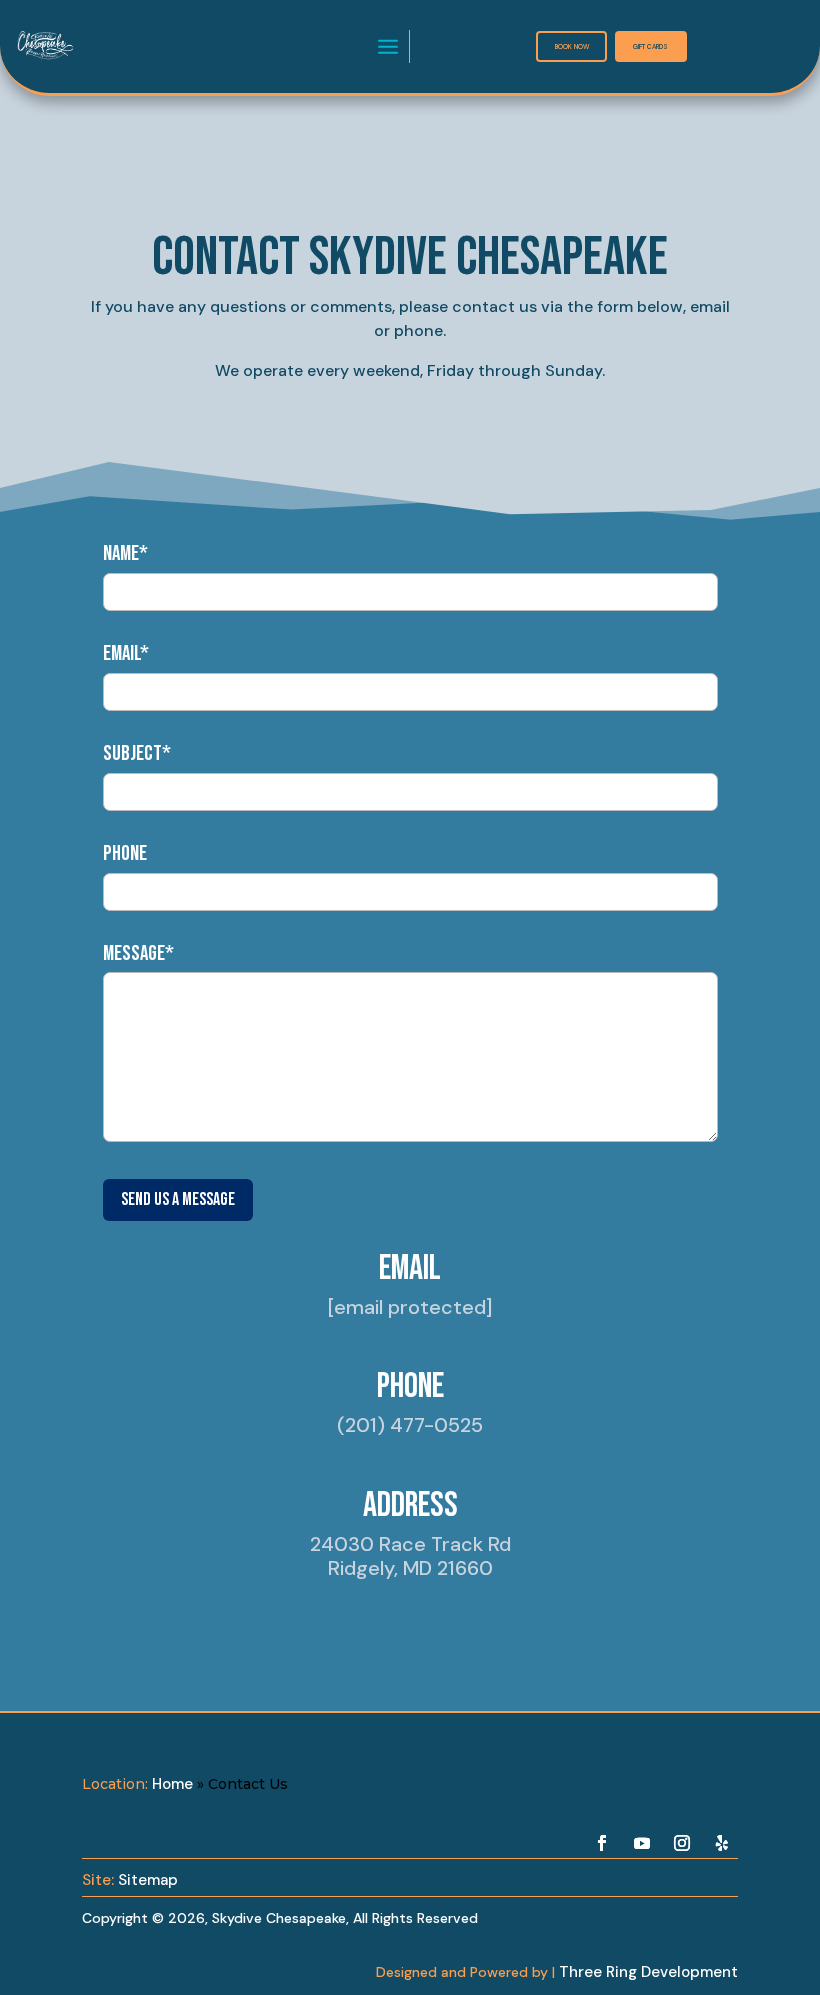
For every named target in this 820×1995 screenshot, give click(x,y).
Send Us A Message (178, 1199)
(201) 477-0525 (410, 1425)
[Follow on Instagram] (682, 1843)
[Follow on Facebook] (602, 1843)
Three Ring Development (648, 1972)
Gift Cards (650, 46)
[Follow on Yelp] (722, 1843)
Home (172, 1784)
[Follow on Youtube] (642, 1843)
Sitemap (148, 1880)
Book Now (572, 46)
